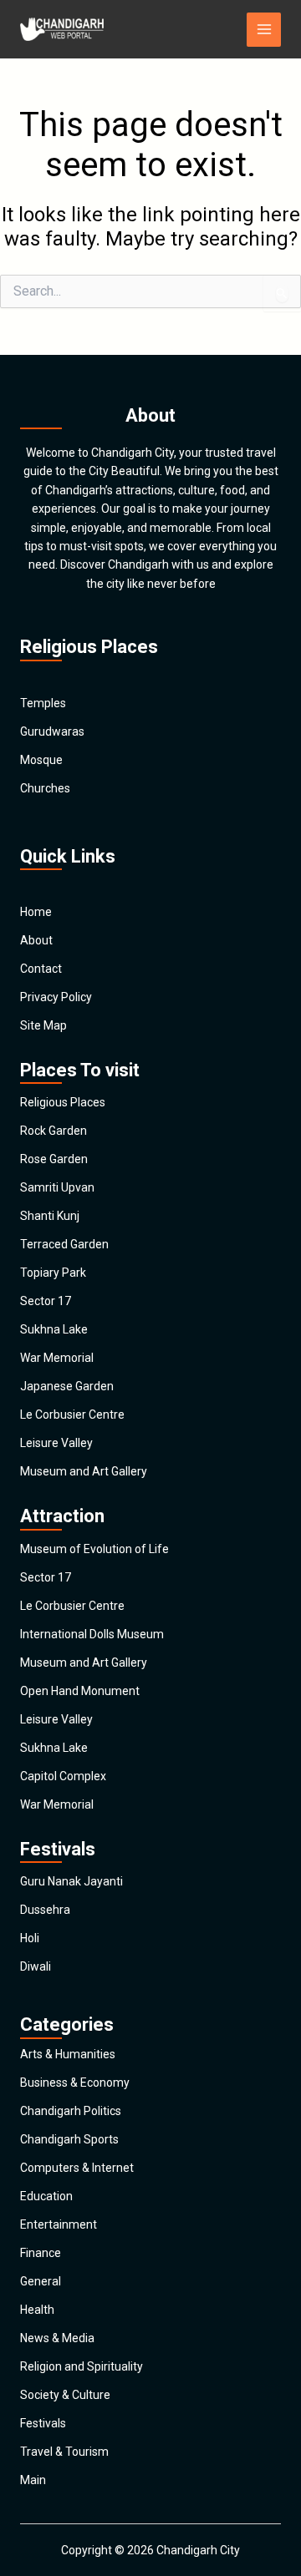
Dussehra (45, 1910)
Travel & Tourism (64, 2452)
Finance (41, 2253)
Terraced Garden (64, 1244)
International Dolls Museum (92, 1634)
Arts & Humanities (68, 2054)
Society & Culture (65, 2395)
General (41, 2281)
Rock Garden (54, 1131)
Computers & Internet (77, 2168)
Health (37, 2310)
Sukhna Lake (54, 1329)
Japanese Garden (67, 1386)
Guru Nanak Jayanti (71, 1881)
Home (36, 912)
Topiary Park (53, 1273)
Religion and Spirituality (82, 2366)
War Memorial (57, 1358)
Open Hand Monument (80, 1691)
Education (46, 2196)
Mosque (41, 760)
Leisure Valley (56, 1443)
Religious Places (63, 1102)
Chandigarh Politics (71, 2111)
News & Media (57, 2338)
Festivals (43, 2423)
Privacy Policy (56, 997)
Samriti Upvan (57, 1187)
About (36, 940)
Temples (43, 703)
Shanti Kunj (50, 1216)
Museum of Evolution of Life (94, 1549)
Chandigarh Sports (69, 2139)
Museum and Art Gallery (84, 1471)
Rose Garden (54, 1159)
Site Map (43, 1025)
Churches (45, 788)
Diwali (36, 1966)
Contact (41, 969)
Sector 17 (46, 1301)
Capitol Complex (63, 1776)
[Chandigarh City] (62, 29)
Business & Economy (75, 2083)
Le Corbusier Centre (72, 1415)
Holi (30, 1938)
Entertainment (59, 2224)
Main (33, 2480)
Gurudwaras (52, 731)
